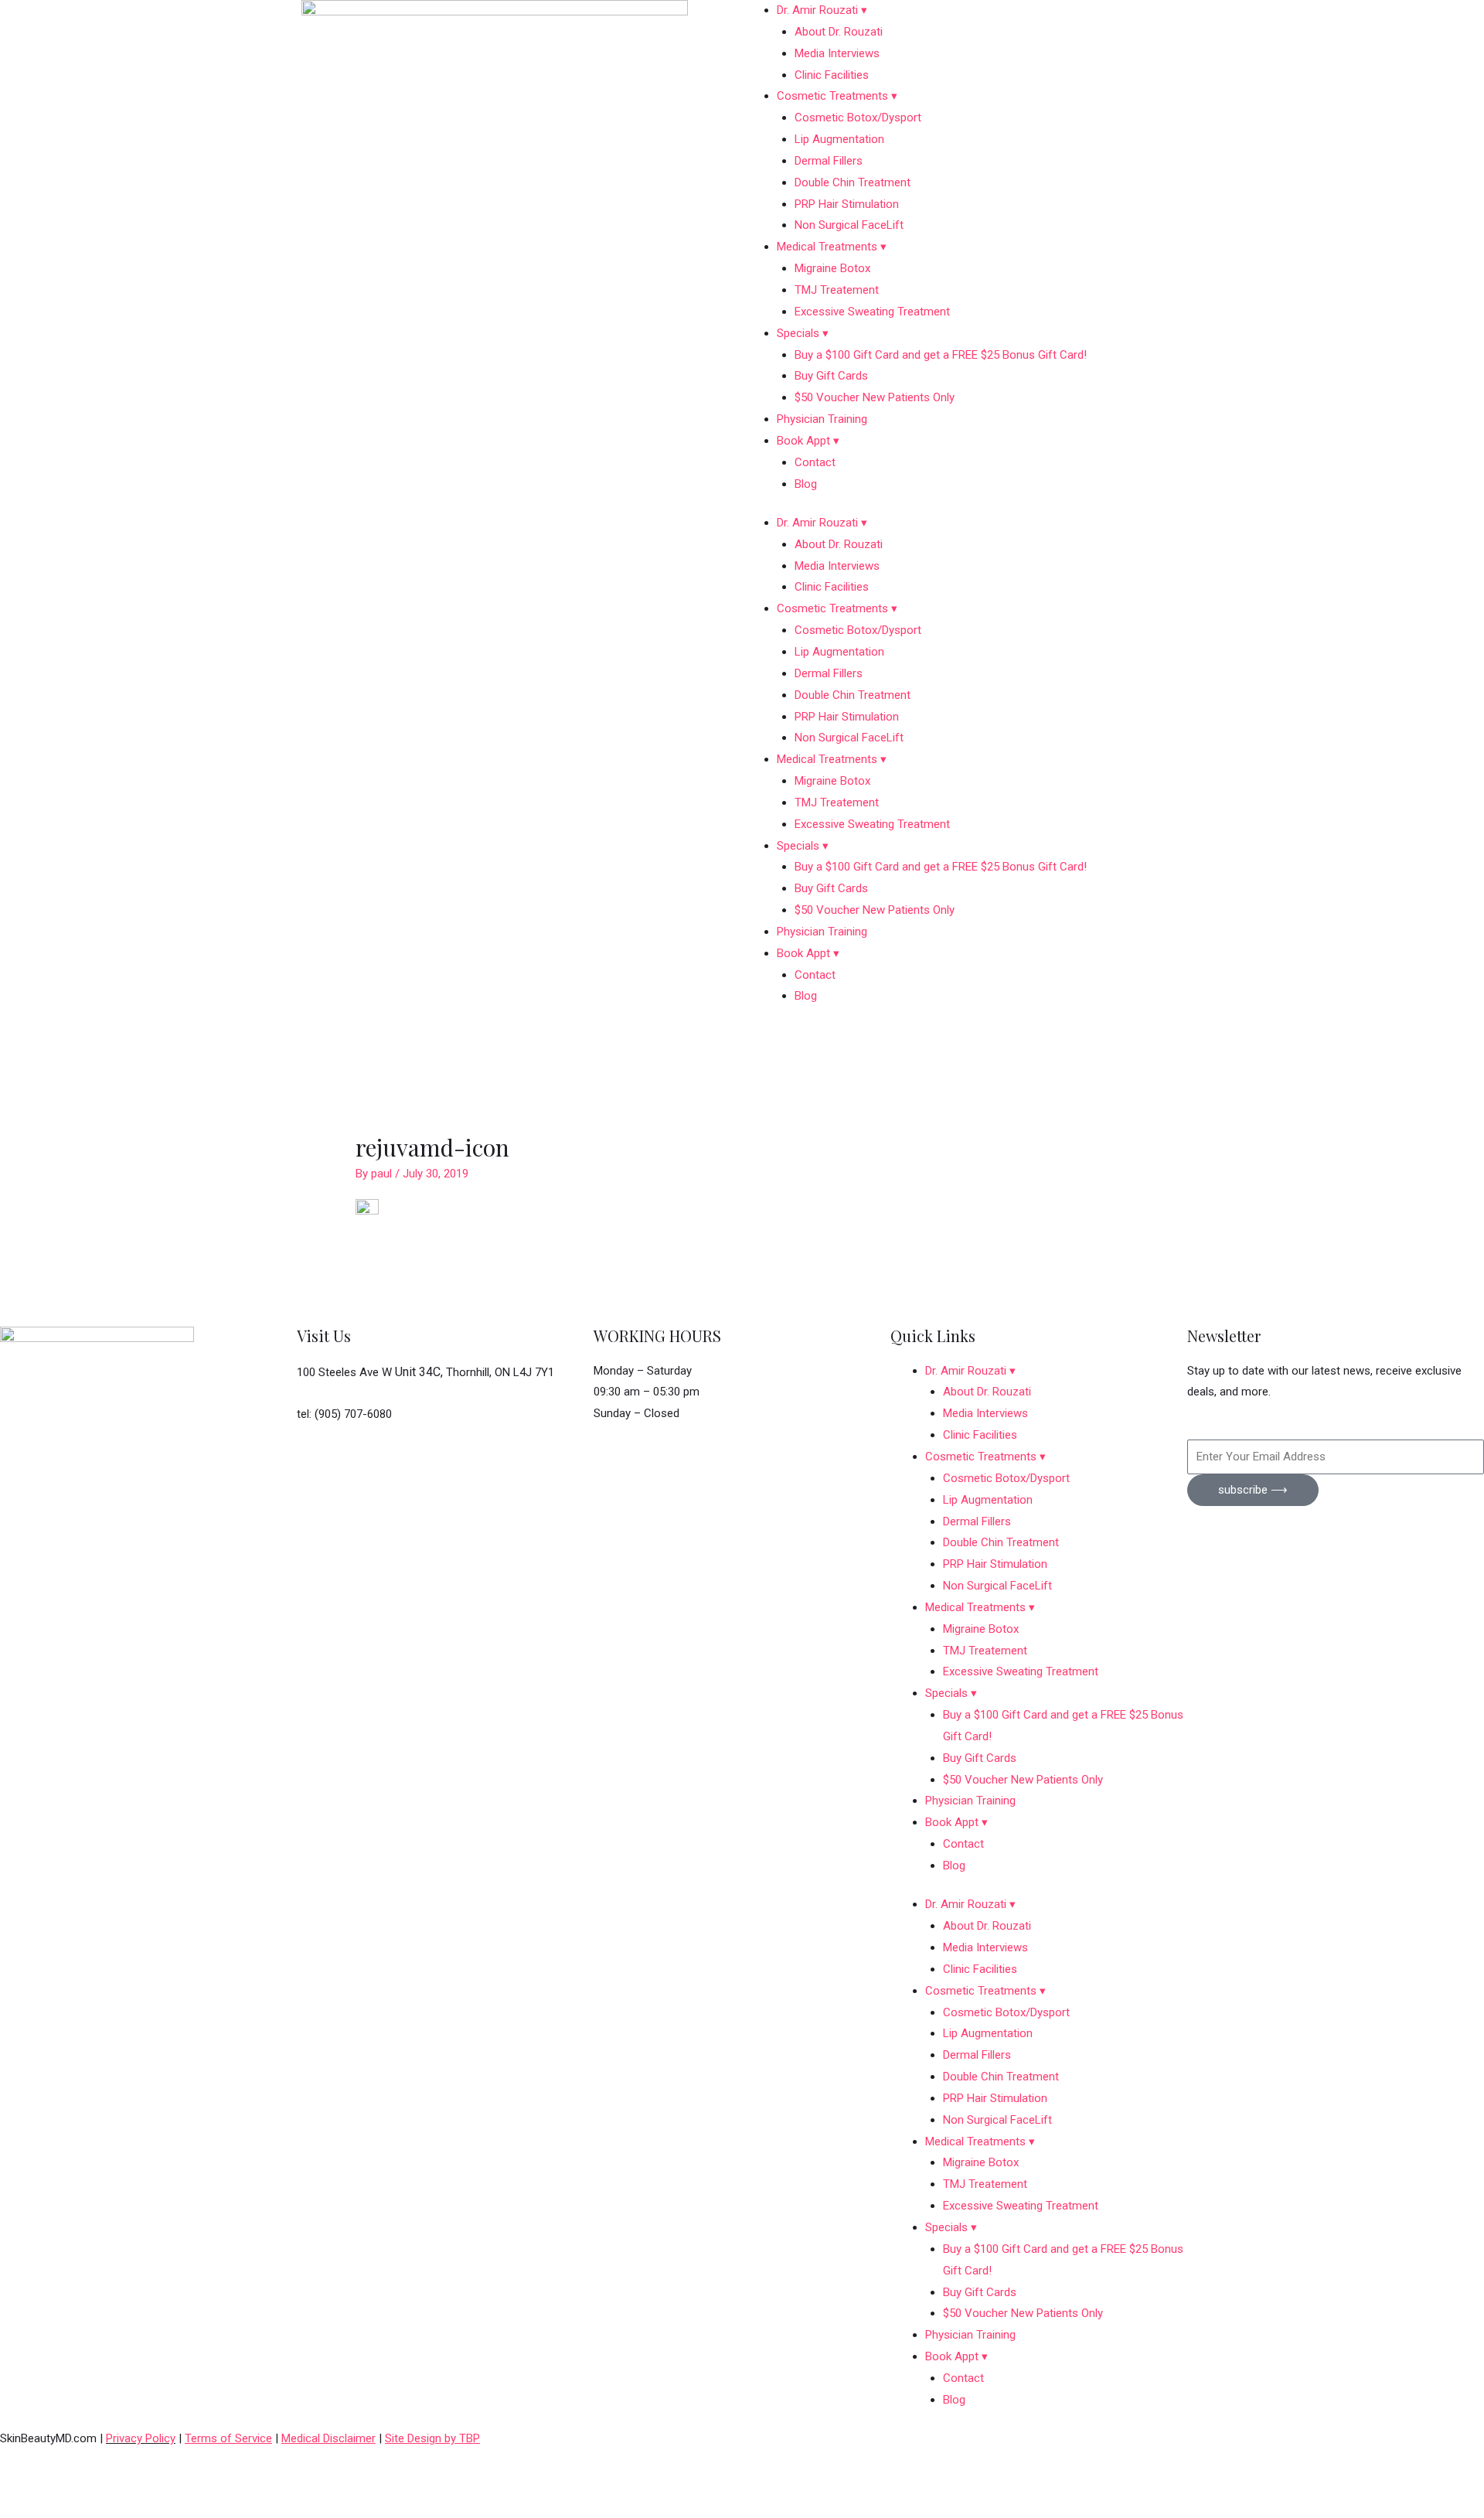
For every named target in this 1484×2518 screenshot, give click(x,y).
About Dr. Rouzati (839, 32)
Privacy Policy (141, 2438)
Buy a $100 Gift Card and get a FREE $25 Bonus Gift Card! (941, 355)
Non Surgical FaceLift (849, 225)
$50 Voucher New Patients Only (875, 397)
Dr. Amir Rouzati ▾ (822, 10)
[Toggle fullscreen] (96, 2484)
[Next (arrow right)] (96, 2508)
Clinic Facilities (832, 75)
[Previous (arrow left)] (31, 2508)
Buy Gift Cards (831, 376)
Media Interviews (837, 53)
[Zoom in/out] (31, 2484)
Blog (806, 484)
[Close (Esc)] (226, 2484)
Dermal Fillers (829, 161)
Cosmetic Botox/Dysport (858, 118)
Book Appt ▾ (808, 441)
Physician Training (822, 419)
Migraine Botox (832, 268)
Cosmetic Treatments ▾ (837, 96)
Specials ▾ (803, 333)
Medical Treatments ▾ (832, 247)
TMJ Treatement (837, 290)
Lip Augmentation (839, 139)
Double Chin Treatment (853, 182)
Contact (815, 462)
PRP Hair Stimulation (847, 204)
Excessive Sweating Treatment (872, 312)
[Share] (161, 2484)
